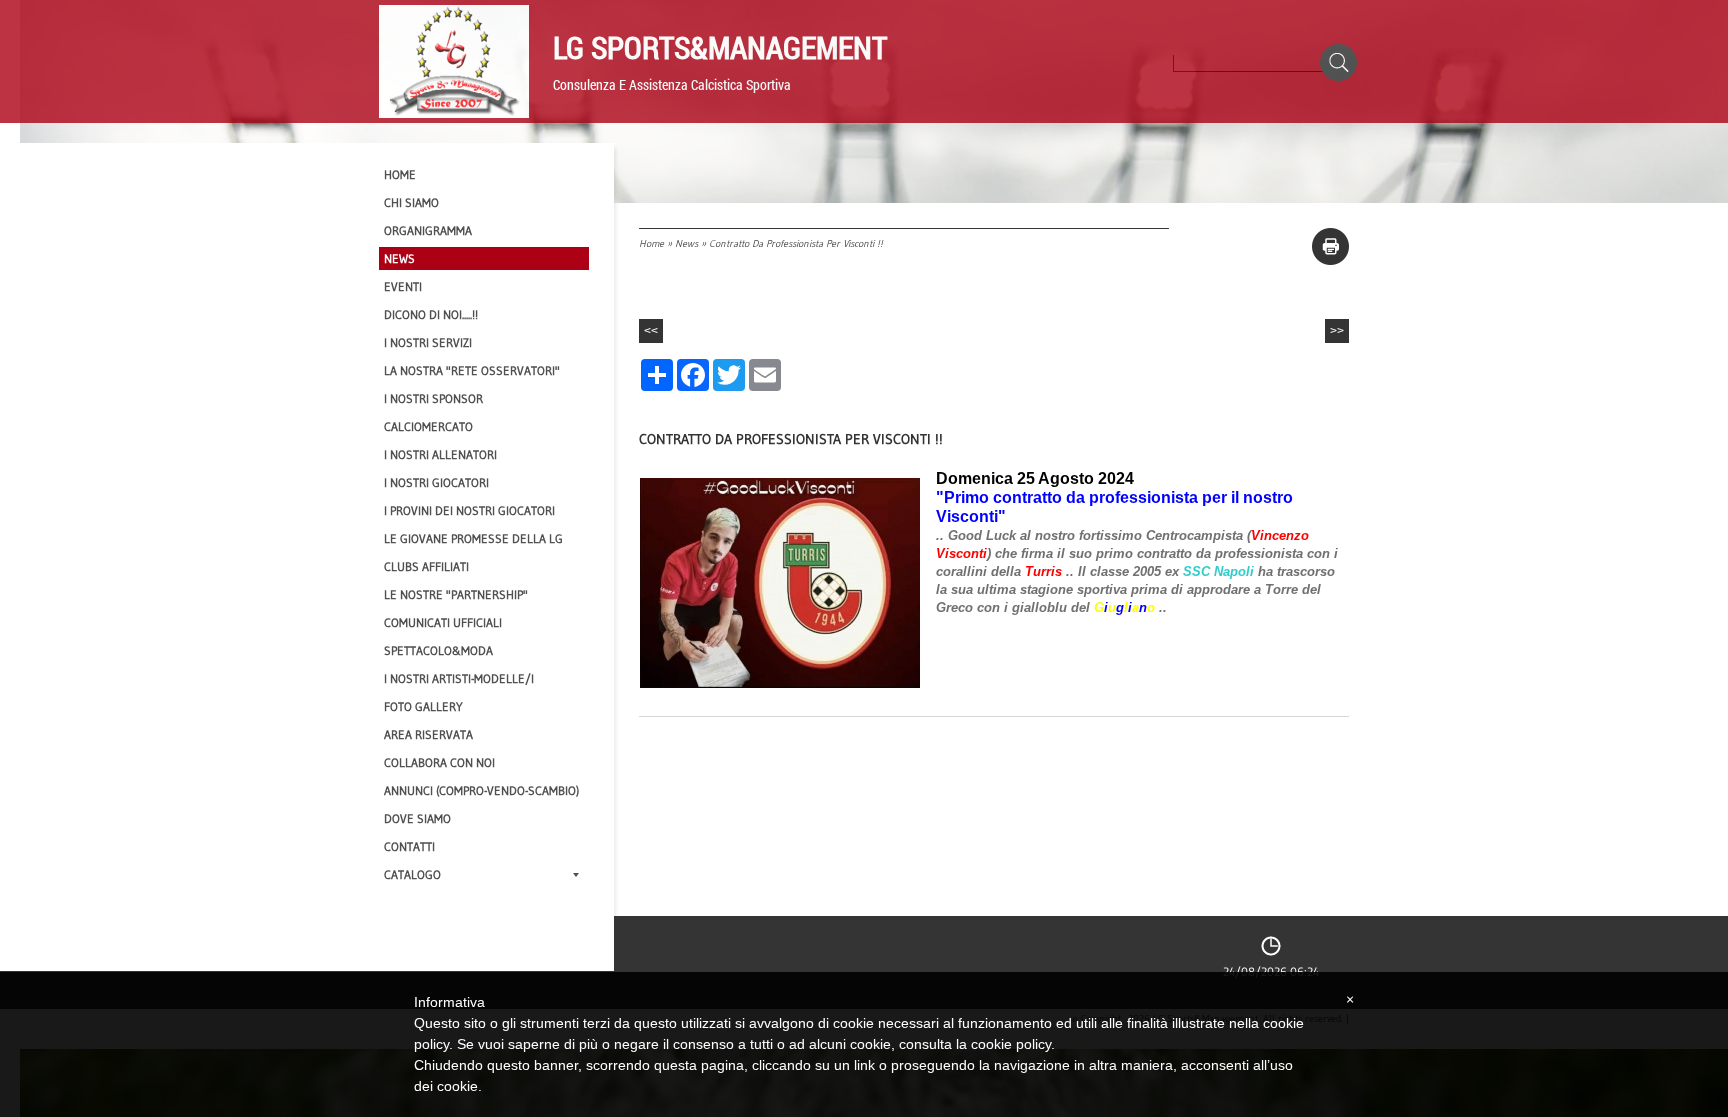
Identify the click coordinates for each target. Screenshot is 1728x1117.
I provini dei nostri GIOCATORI (469, 510)
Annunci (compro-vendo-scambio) (481, 790)
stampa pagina (1330, 246)
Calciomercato (428, 426)
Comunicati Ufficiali (443, 622)
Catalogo (412, 874)
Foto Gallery (423, 706)
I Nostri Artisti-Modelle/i (459, 678)
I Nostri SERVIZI (428, 342)
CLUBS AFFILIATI (426, 566)
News (686, 243)
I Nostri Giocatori (436, 482)
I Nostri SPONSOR (433, 398)
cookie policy (1011, 1044)
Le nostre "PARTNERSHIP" (456, 594)
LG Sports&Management (720, 47)
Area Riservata (428, 734)
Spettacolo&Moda (438, 650)
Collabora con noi (439, 762)
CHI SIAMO (411, 202)
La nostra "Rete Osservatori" (472, 370)
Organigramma (428, 230)
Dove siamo (417, 818)
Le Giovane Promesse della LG (473, 538)
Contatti (409, 846)
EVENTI (403, 286)
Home (651, 243)
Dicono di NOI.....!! (431, 314)
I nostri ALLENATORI (440, 454)
